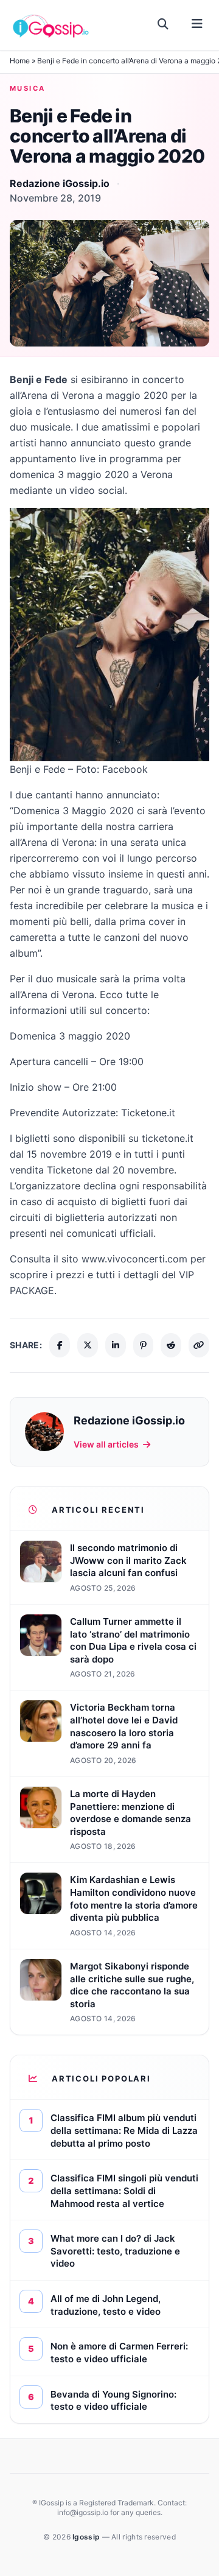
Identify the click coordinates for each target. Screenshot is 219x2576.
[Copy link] (199, 1345)
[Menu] (197, 24)
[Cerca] (163, 24)
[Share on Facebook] (60, 1345)
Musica (28, 88)
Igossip (87, 2537)
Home (20, 61)
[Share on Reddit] (171, 1345)
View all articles (106, 1444)
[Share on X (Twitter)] (88, 1345)
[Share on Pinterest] (144, 1345)
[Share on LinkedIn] (116, 1345)
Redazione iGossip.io (60, 183)
